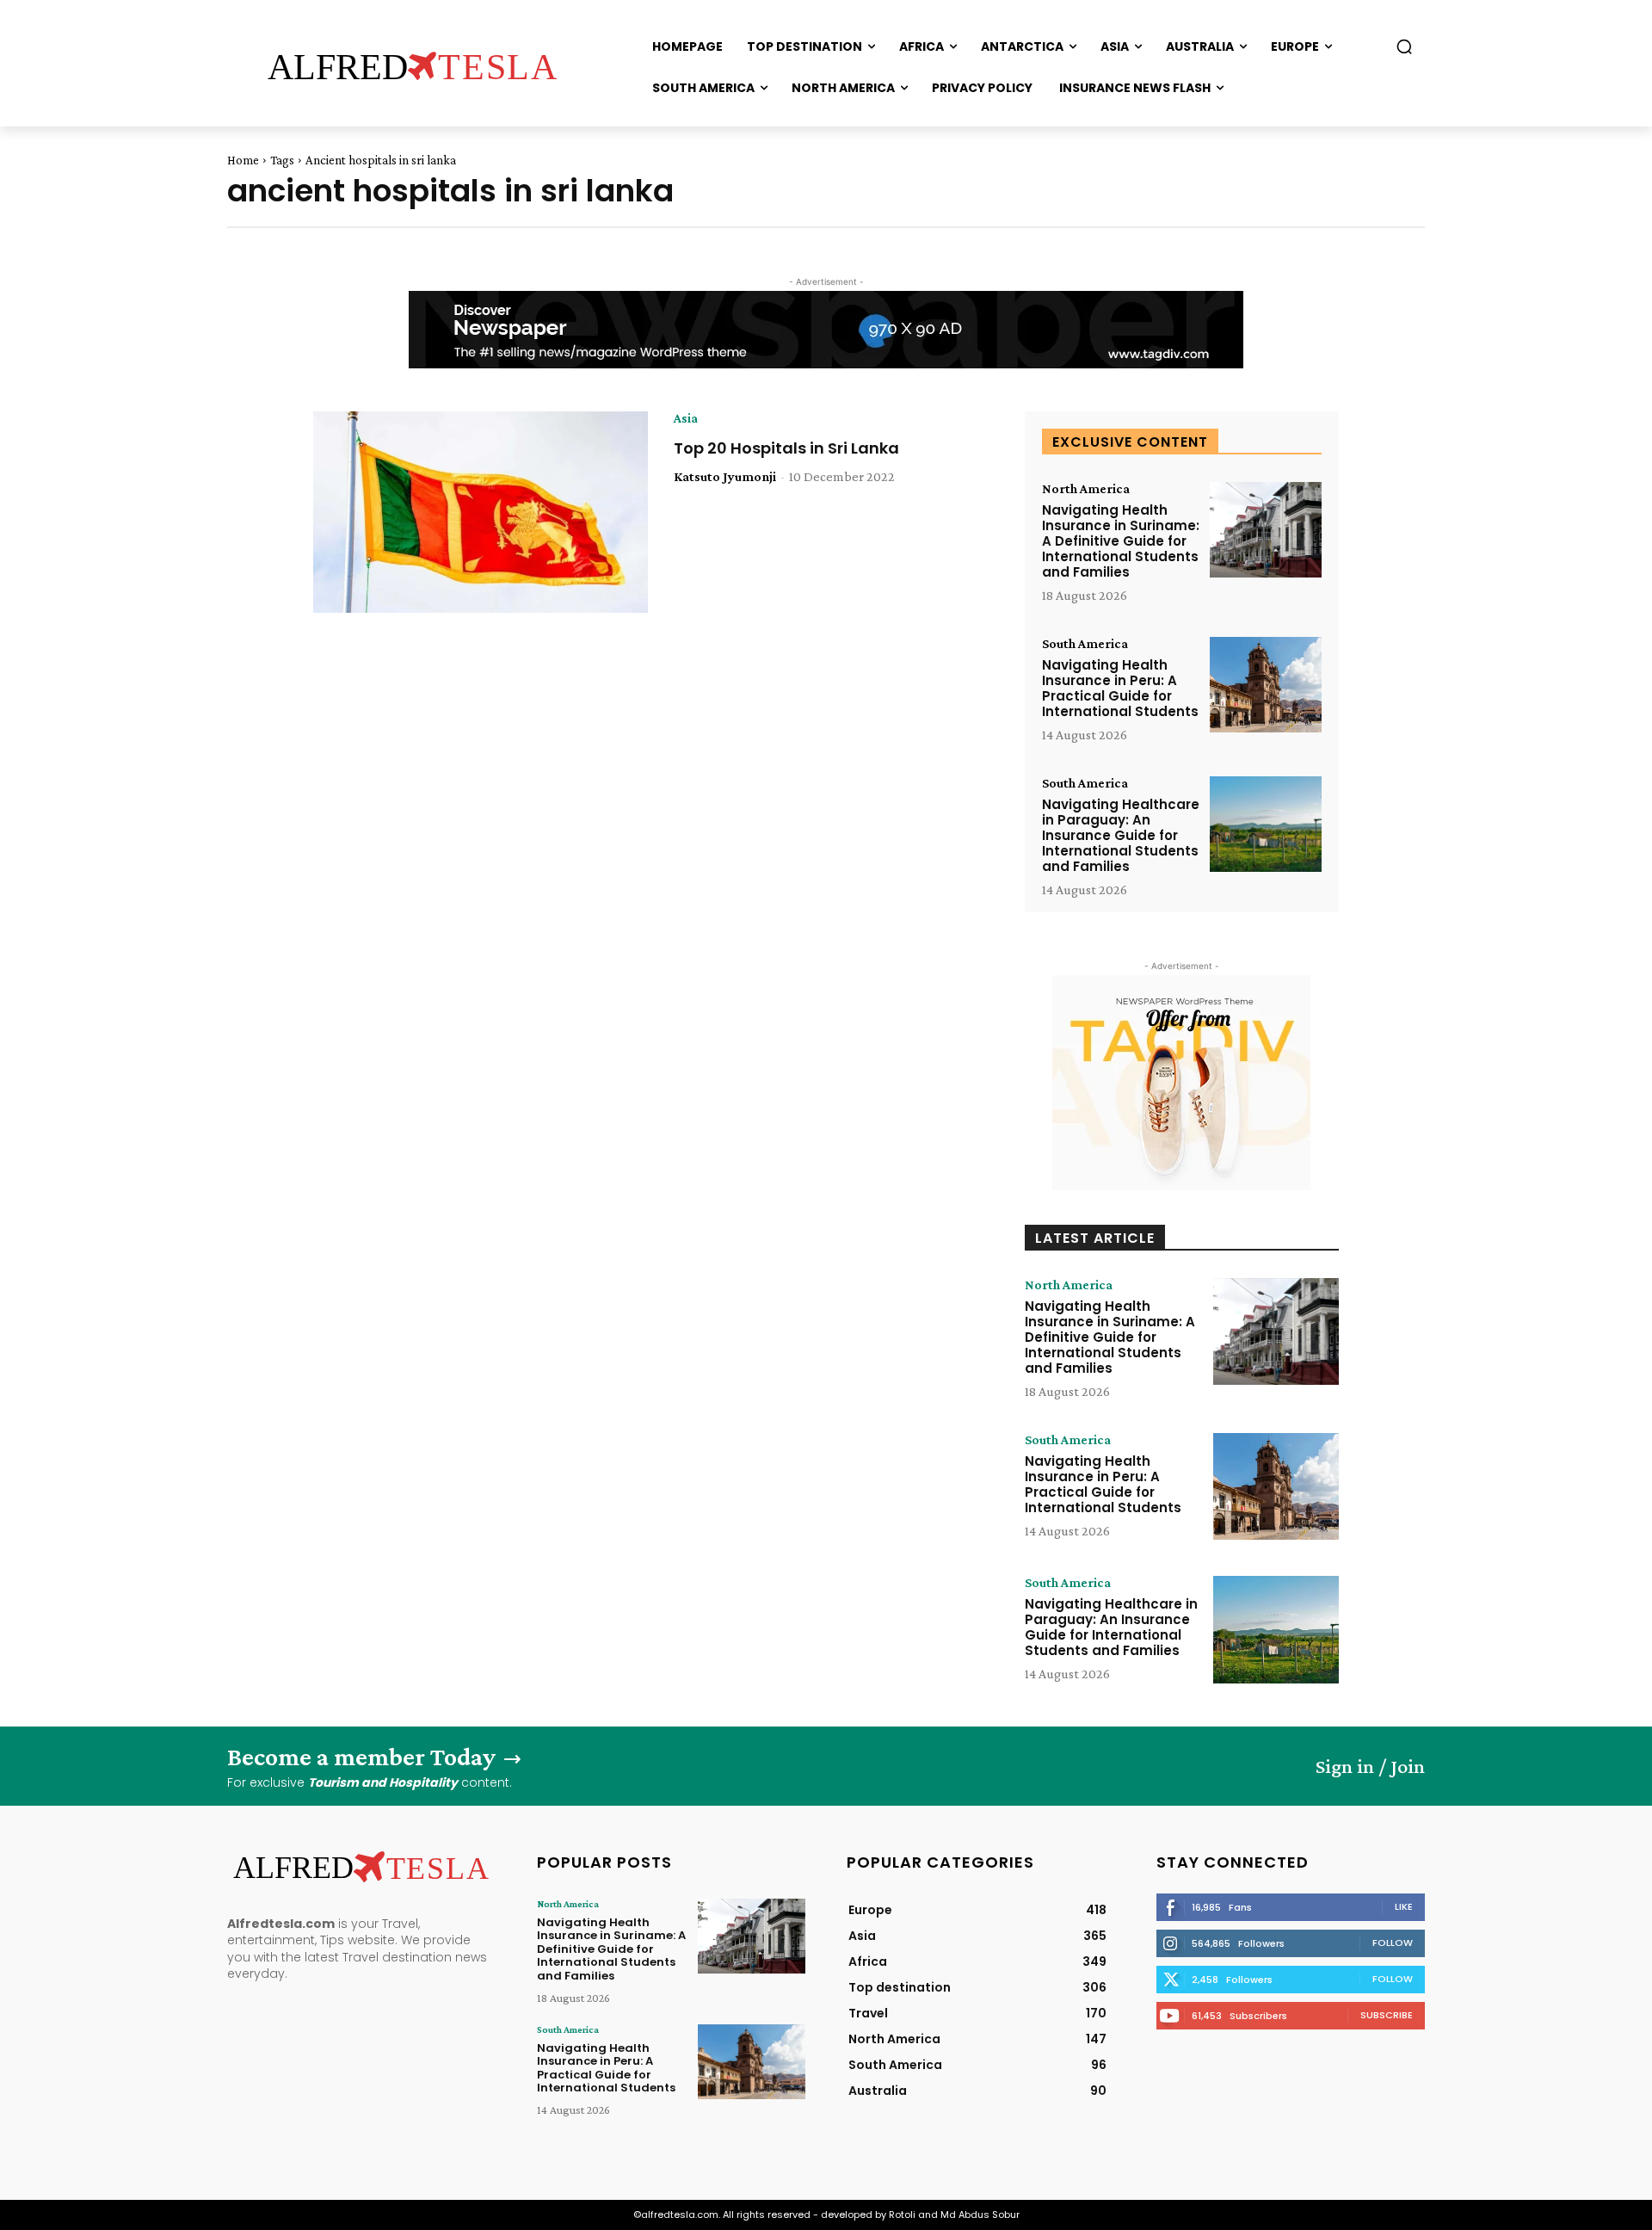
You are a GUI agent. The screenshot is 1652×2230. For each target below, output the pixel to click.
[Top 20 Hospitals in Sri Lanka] (481, 512)
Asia (686, 418)
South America (1085, 644)
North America (1086, 489)
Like (1404, 1906)
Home (243, 160)
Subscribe (1387, 2015)
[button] (1404, 46)
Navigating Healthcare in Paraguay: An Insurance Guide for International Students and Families (1121, 835)
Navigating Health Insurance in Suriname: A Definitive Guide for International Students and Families (1121, 541)
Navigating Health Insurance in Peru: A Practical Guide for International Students (1120, 688)
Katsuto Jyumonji (725, 476)
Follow (1393, 1943)
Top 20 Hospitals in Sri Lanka (786, 448)
